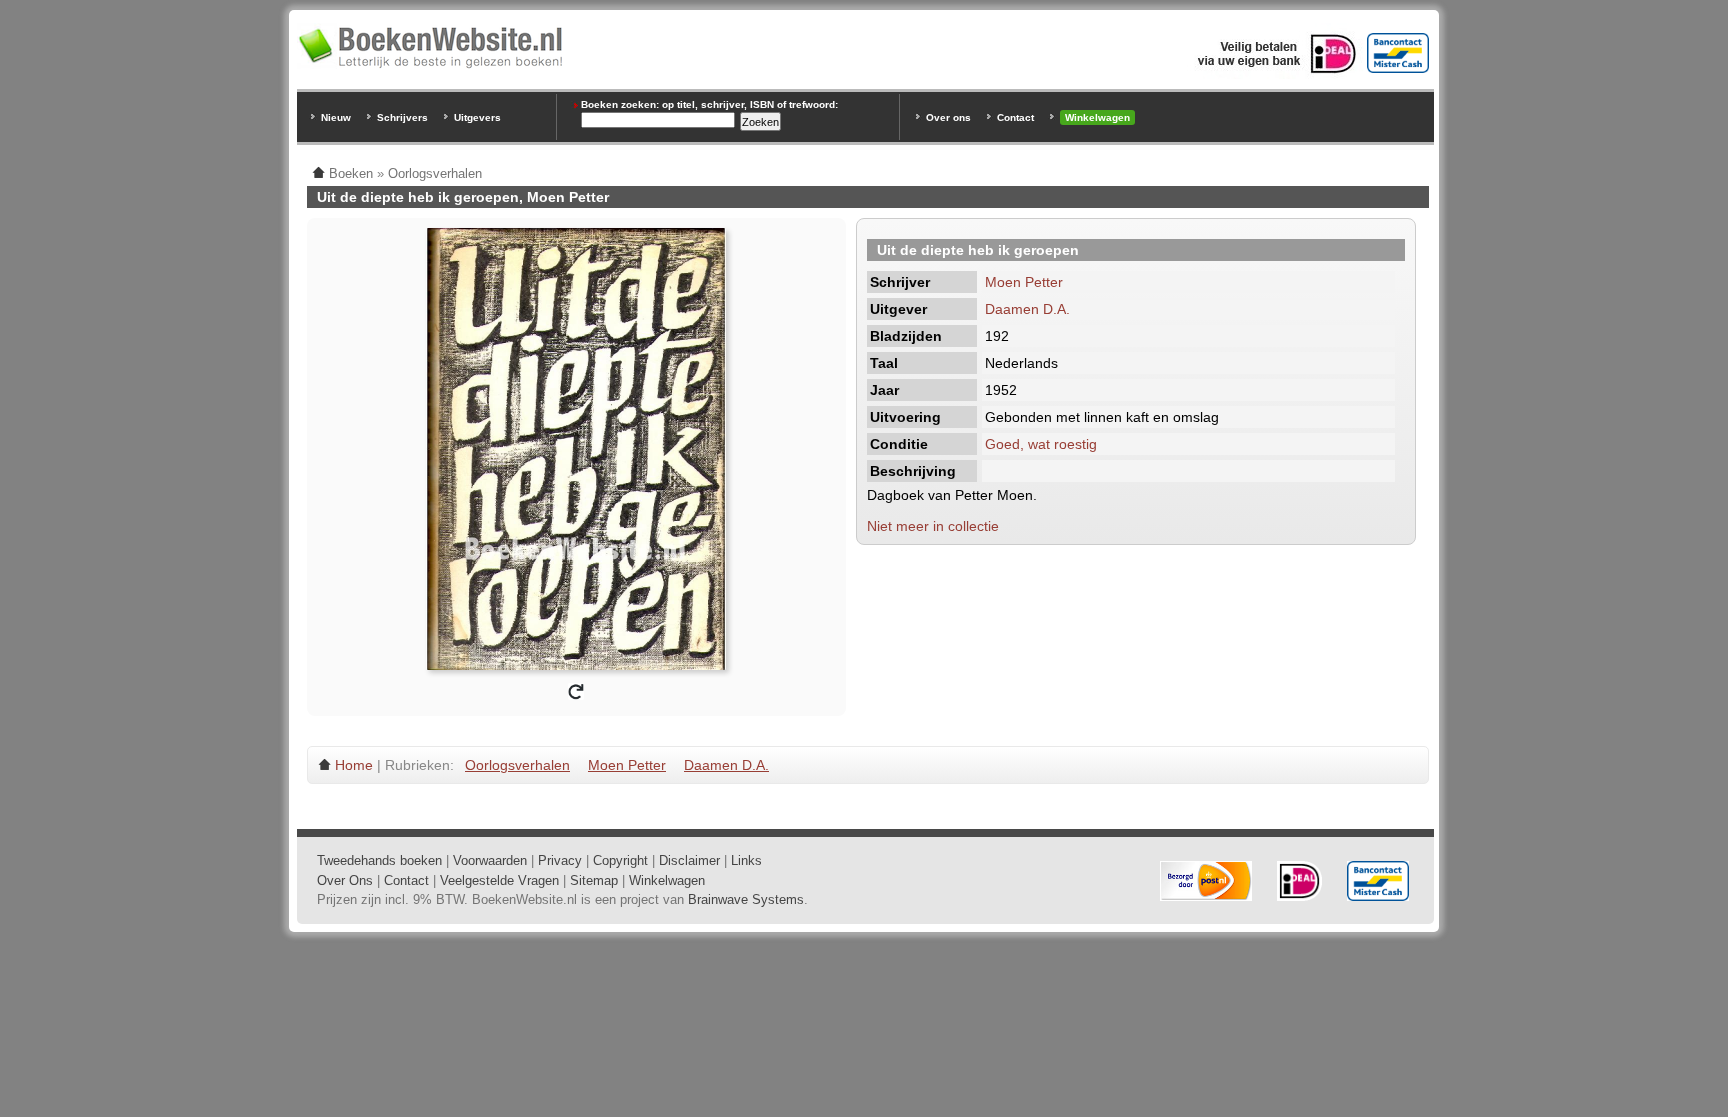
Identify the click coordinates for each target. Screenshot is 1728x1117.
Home (354, 765)
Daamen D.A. (1027, 309)
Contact (1015, 117)
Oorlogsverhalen (517, 765)
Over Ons (345, 880)
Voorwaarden (490, 860)
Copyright (620, 860)
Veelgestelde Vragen (499, 880)
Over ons (948, 117)
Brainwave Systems (746, 899)
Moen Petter (1024, 282)
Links (746, 860)
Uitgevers (477, 117)
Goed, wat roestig (1041, 444)
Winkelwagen (1097, 117)
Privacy (560, 860)
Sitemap (594, 880)
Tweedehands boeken (379, 860)
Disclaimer (689, 860)
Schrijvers (402, 117)
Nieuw (336, 117)
